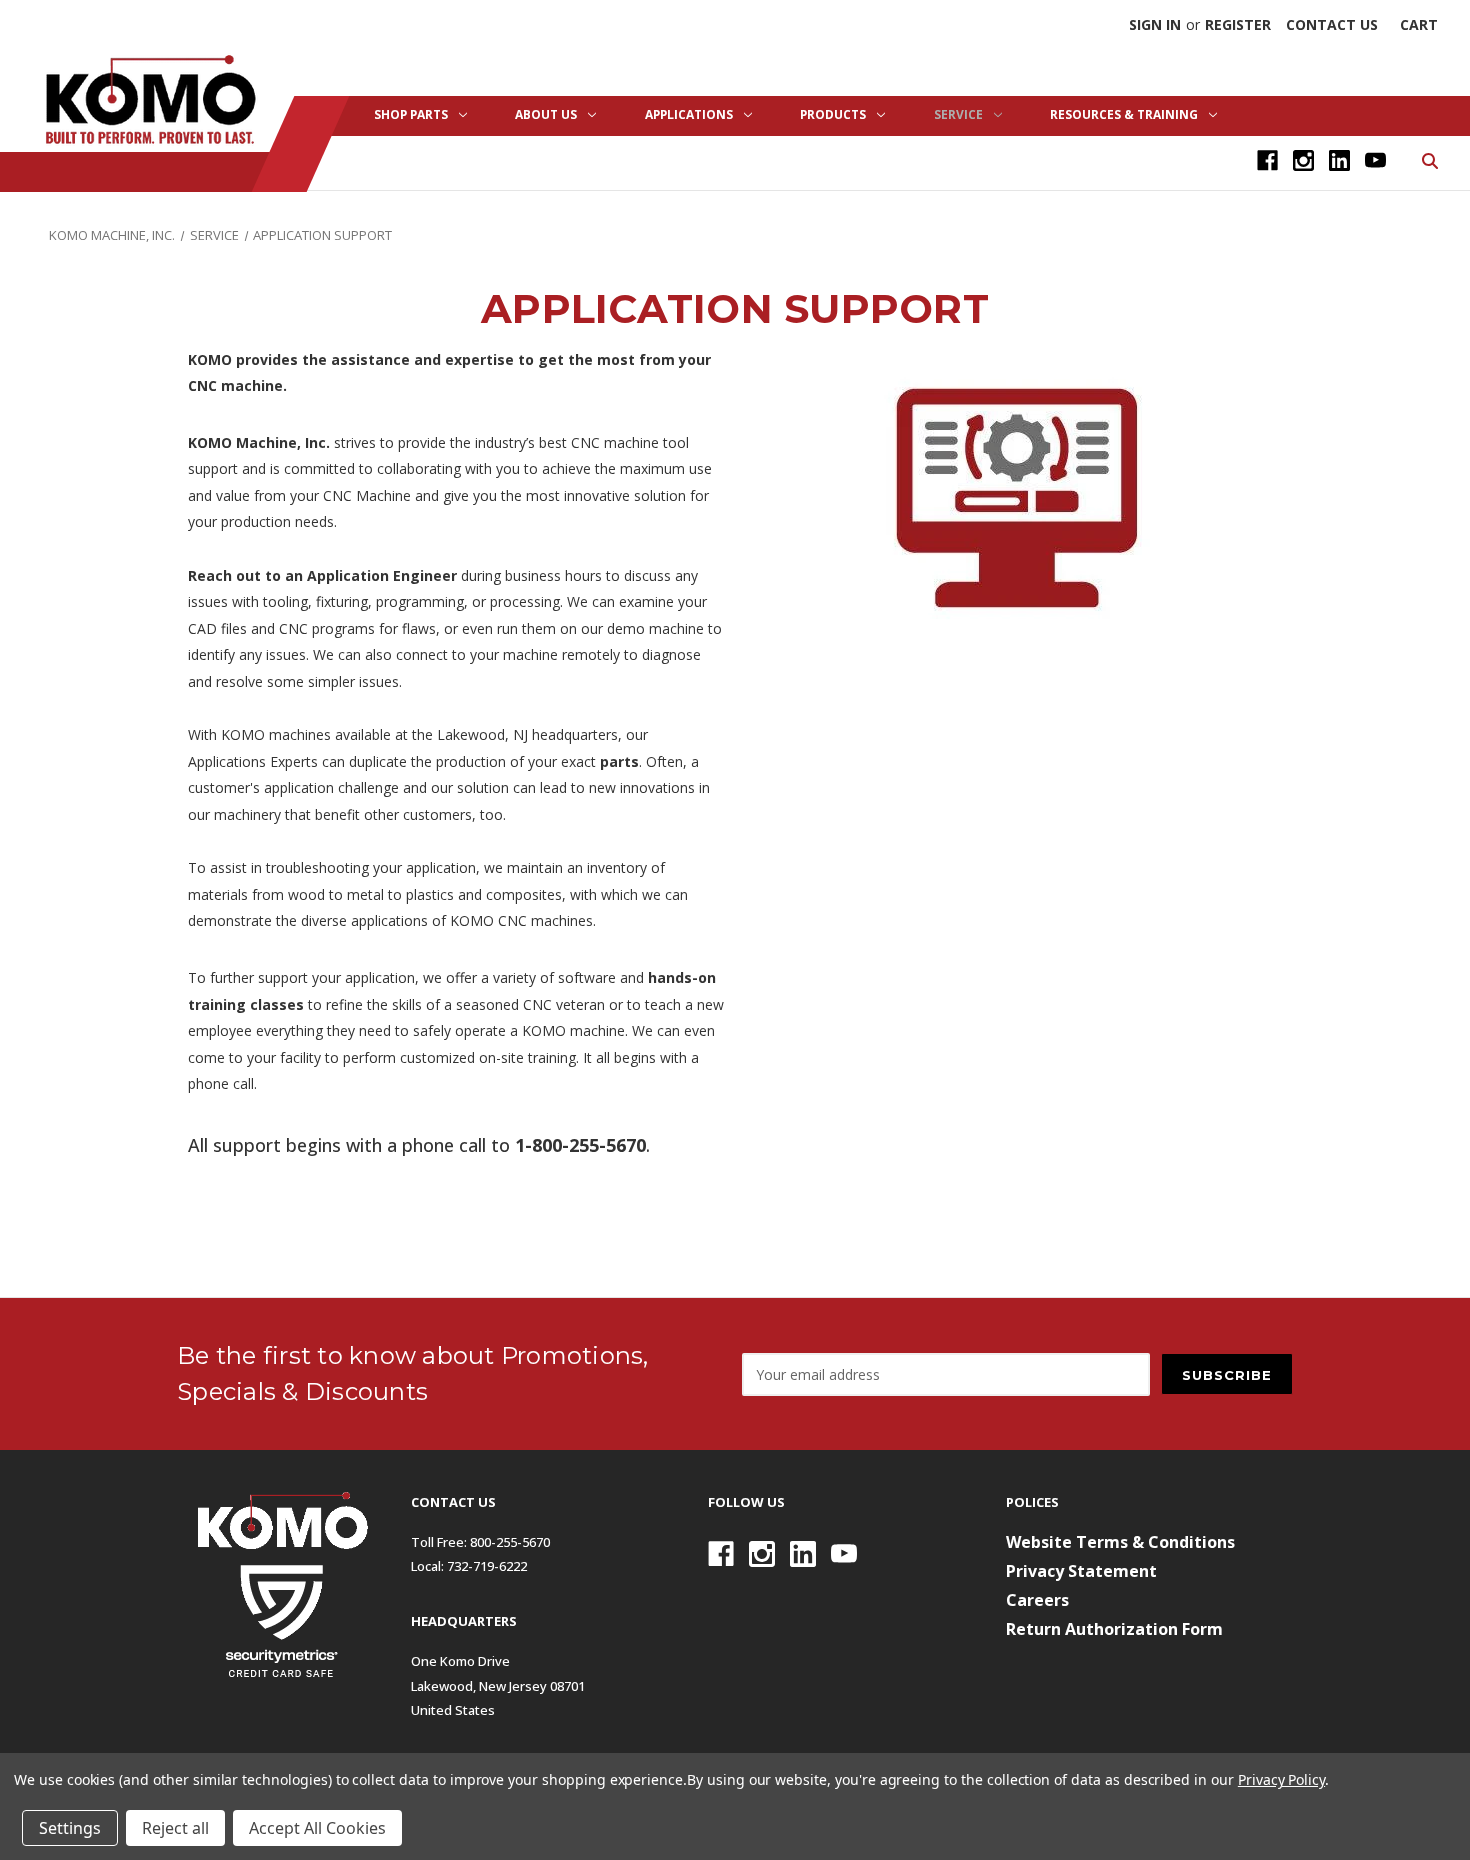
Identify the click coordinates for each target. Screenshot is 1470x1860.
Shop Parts (411, 114)
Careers (1037, 1600)
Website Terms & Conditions (1120, 1542)
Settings (70, 1828)
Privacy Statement (1081, 1571)
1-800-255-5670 (580, 1145)
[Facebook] (1267, 160)
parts (619, 761)
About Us (546, 114)
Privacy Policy (1281, 1779)
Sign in (1155, 24)
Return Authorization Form (1114, 1629)
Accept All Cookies (317, 1828)
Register (1238, 24)
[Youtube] (1375, 160)
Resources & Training (1124, 114)
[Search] (1428, 159)
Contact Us (1332, 24)
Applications (689, 114)
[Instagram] (1303, 160)
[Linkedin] (1339, 160)
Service (958, 114)
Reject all (175, 1828)
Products (833, 114)
